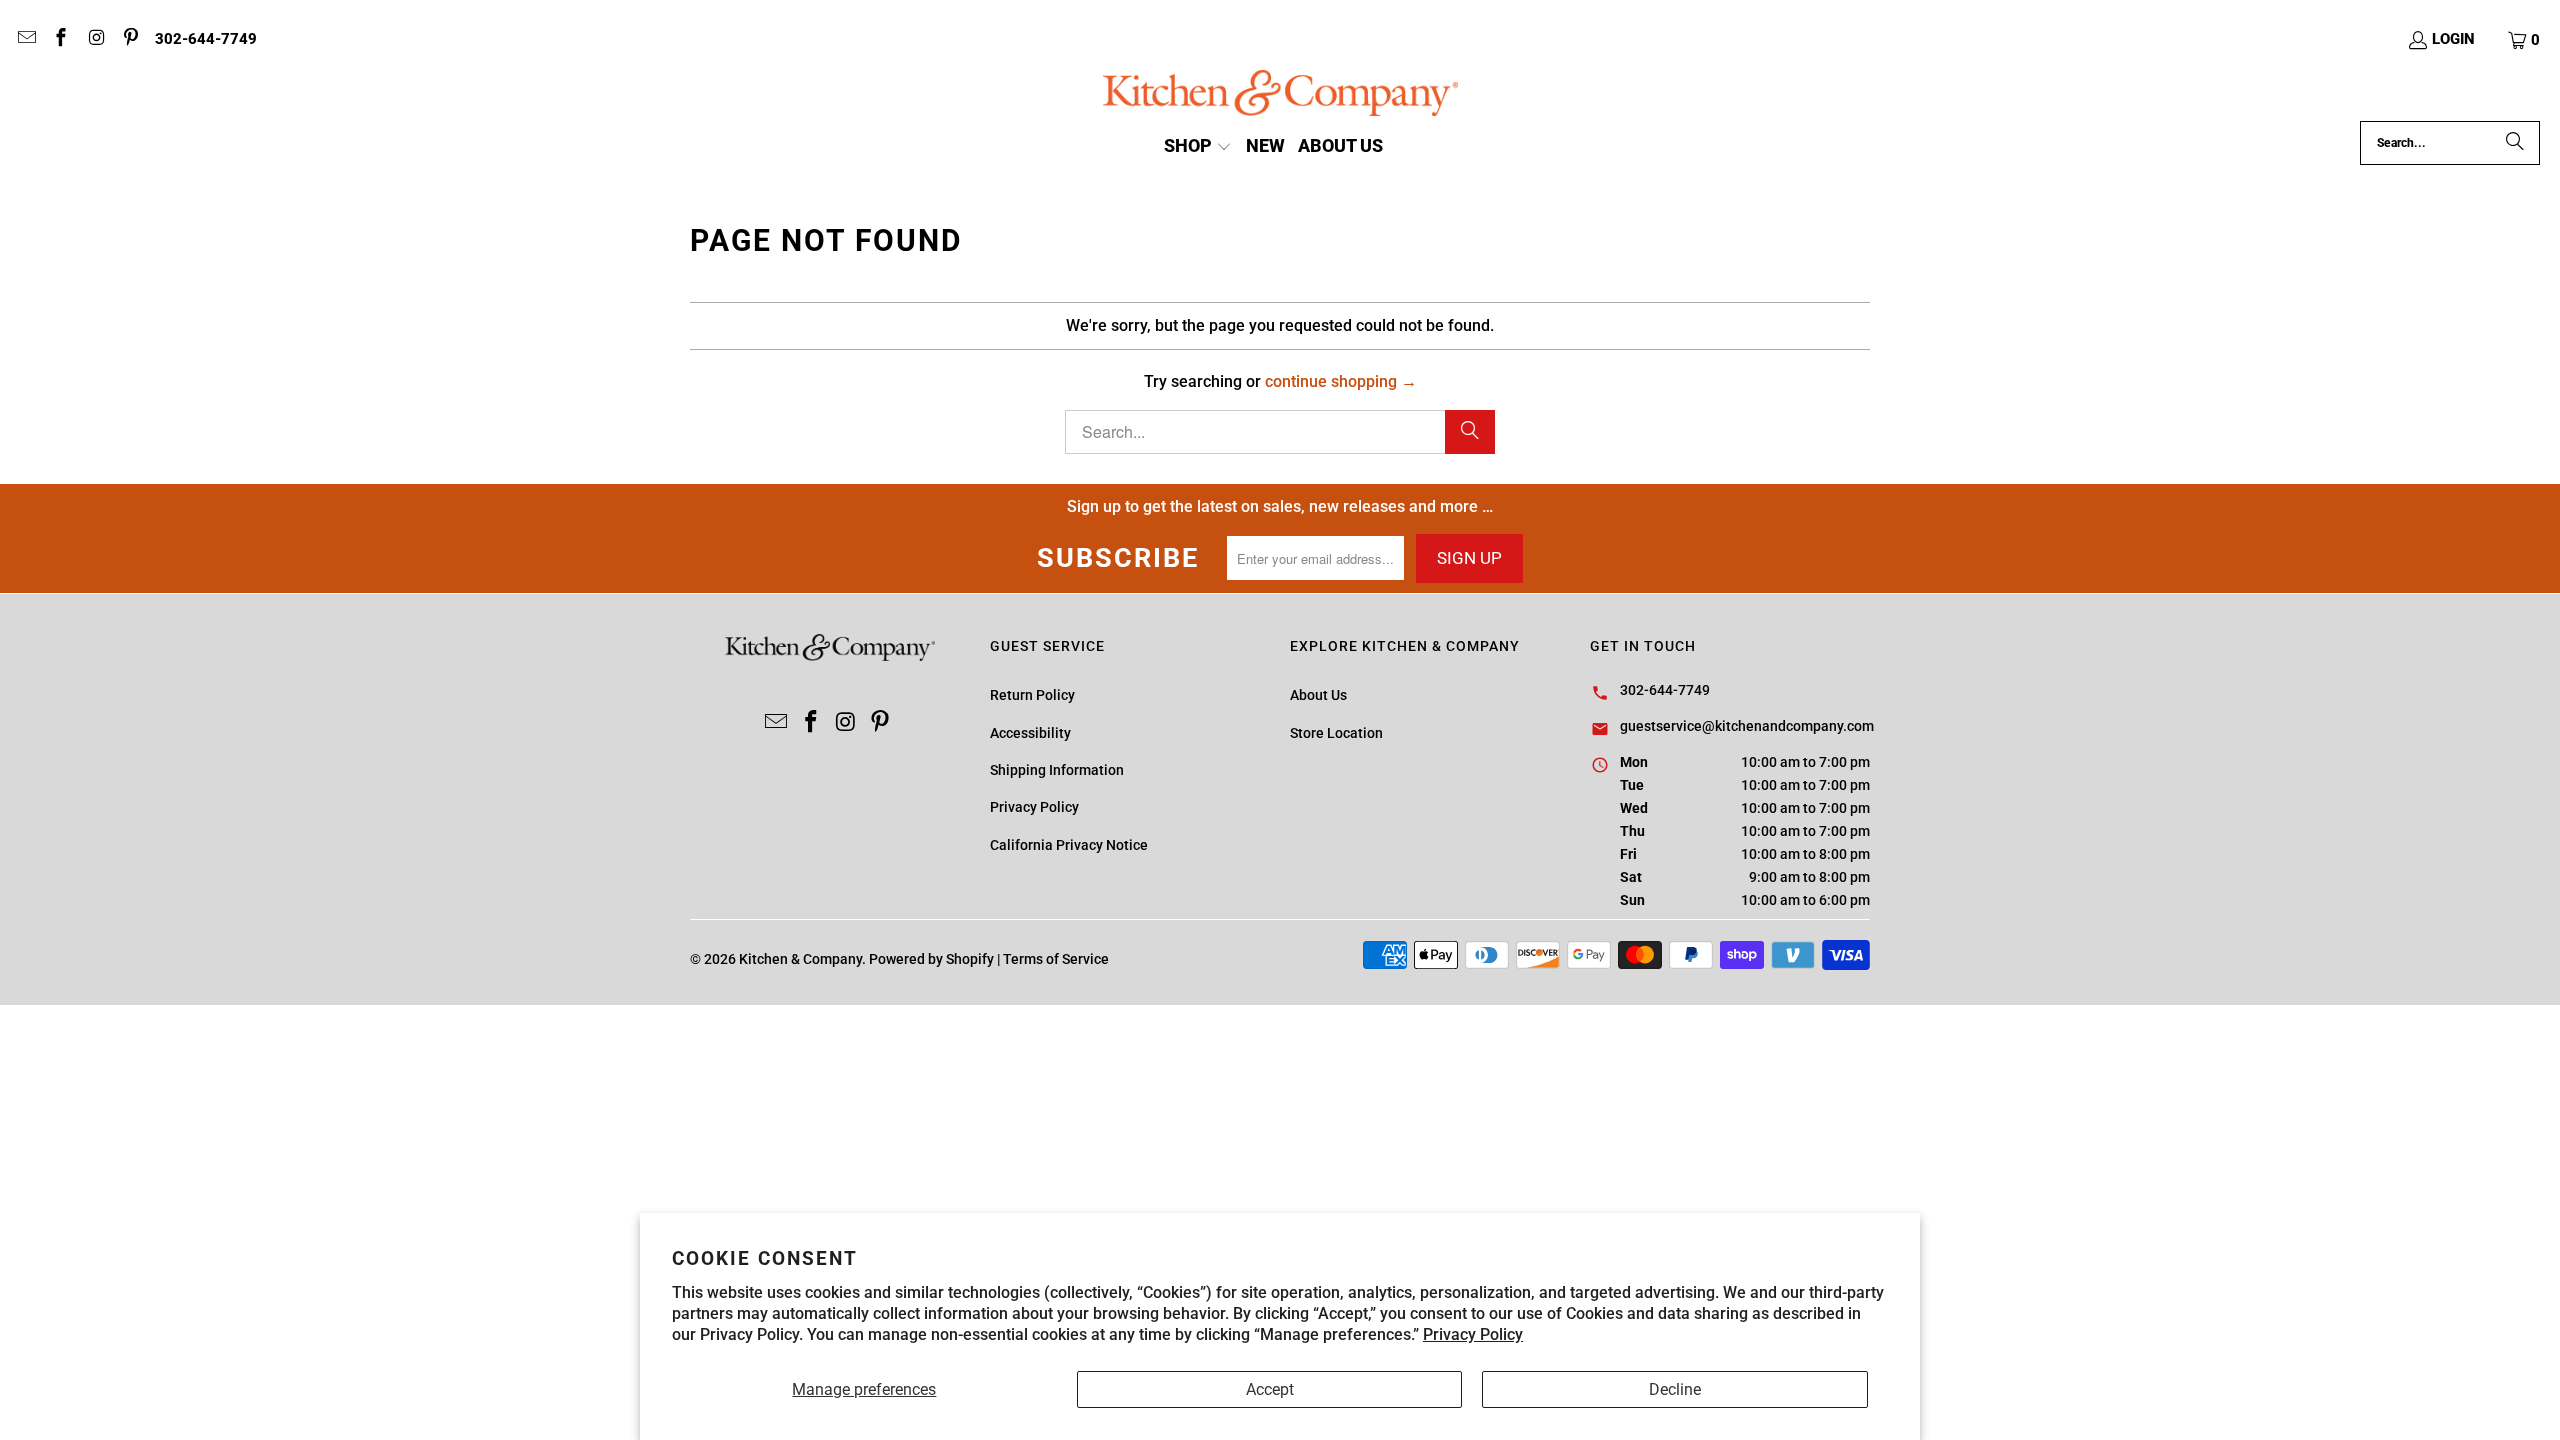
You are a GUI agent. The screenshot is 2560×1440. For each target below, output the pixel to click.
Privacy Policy (1473, 1334)
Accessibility (1030, 733)
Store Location (1336, 733)
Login (2453, 39)
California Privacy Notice (1069, 845)
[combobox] (2450, 143)
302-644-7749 (206, 39)
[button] (2525, 40)
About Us (1318, 695)
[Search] (2515, 143)
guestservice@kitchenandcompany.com (1747, 726)
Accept (1270, 1389)
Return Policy (1032, 695)
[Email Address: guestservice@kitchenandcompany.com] (25, 40)
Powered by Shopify (931, 959)
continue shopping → (1341, 381)
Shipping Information (1057, 770)
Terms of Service (1056, 959)
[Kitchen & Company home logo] (1280, 95)
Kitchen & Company (800, 959)
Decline (1675, 1389)
